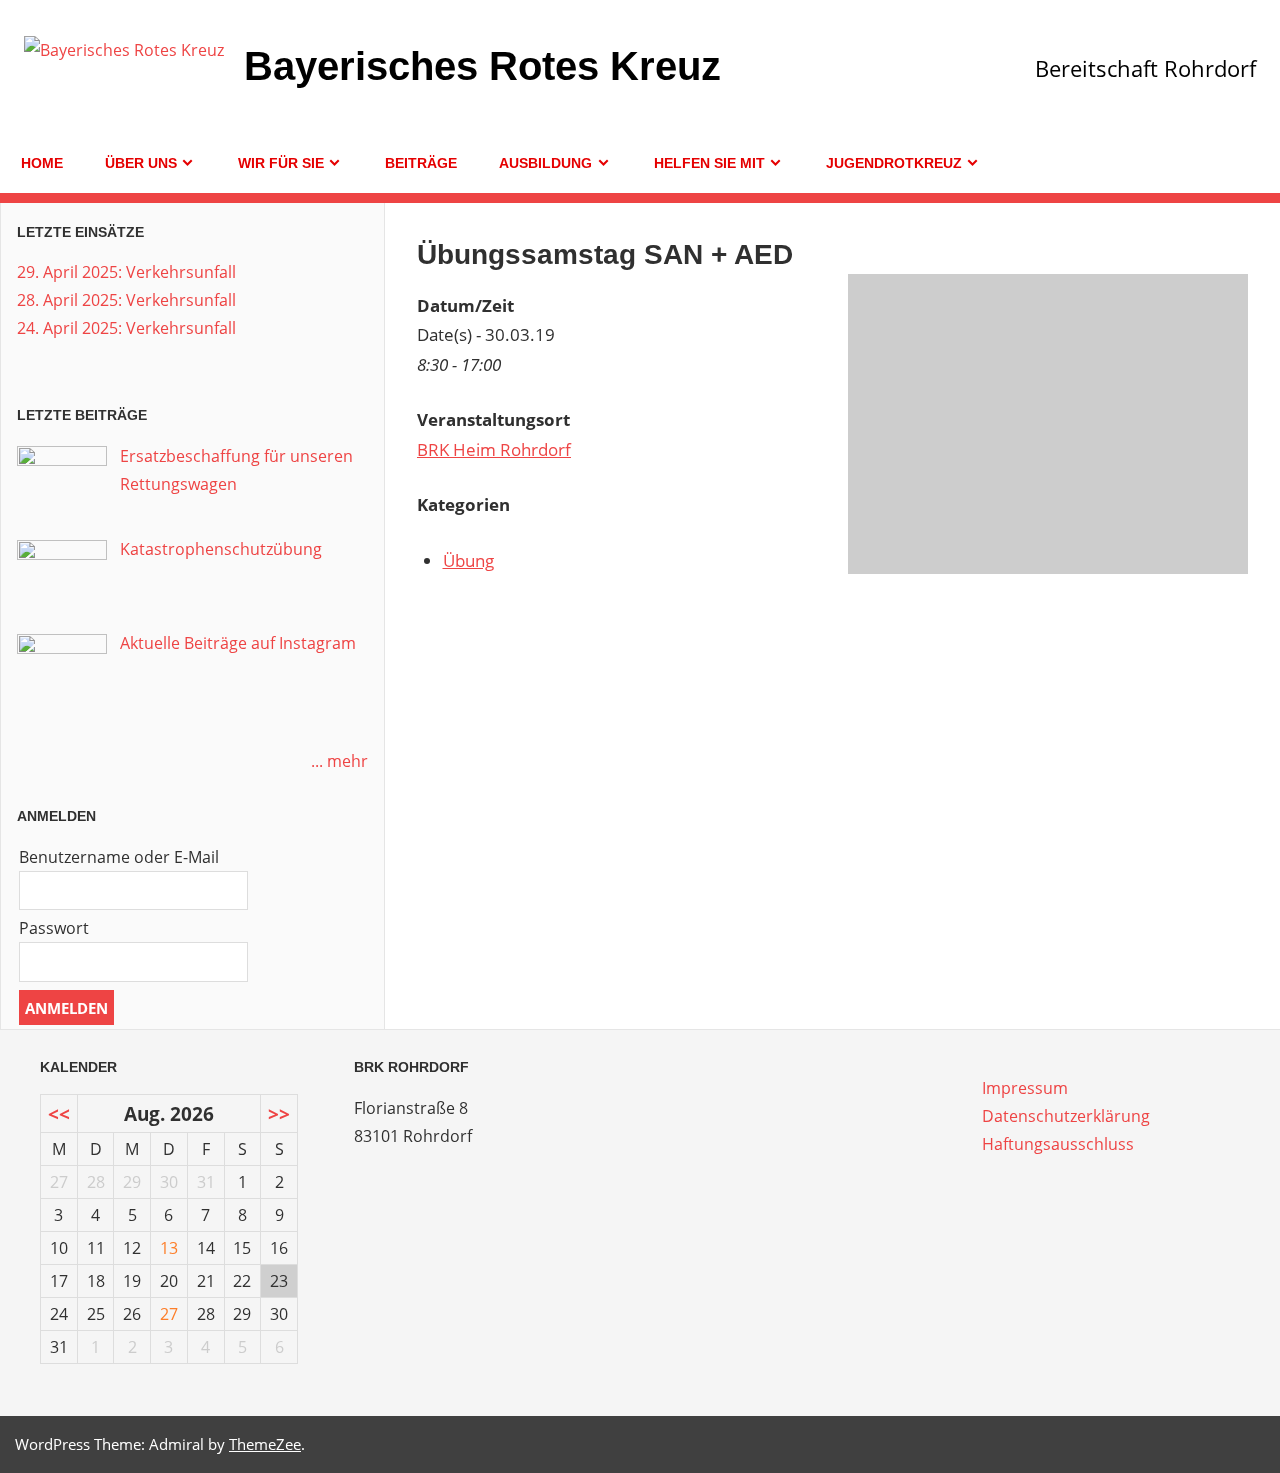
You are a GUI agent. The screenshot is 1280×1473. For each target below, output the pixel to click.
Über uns (141, 163)
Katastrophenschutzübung (221, 549)
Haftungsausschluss (1058, 1144)
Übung (468, 560)
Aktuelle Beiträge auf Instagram (238, 643)
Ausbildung (545, 163)
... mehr (339, 761)
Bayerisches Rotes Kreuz (482, 66)
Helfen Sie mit (709, 163)
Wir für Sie (281, 163)
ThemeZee (265, 1444)
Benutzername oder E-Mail (119, 857)
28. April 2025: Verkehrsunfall (126, 300)
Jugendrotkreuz (894, 163)
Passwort (54, 928)
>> (279, 1113)
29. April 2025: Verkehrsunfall (126, 272)
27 (169, 1314)
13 (169, 1248)
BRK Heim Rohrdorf (494, 449)
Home (42, 163)
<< (59, 1113)
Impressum (1025, 1088)
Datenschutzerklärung (1066, 1116)
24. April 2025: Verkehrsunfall (126, 328)
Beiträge (421, 163)
